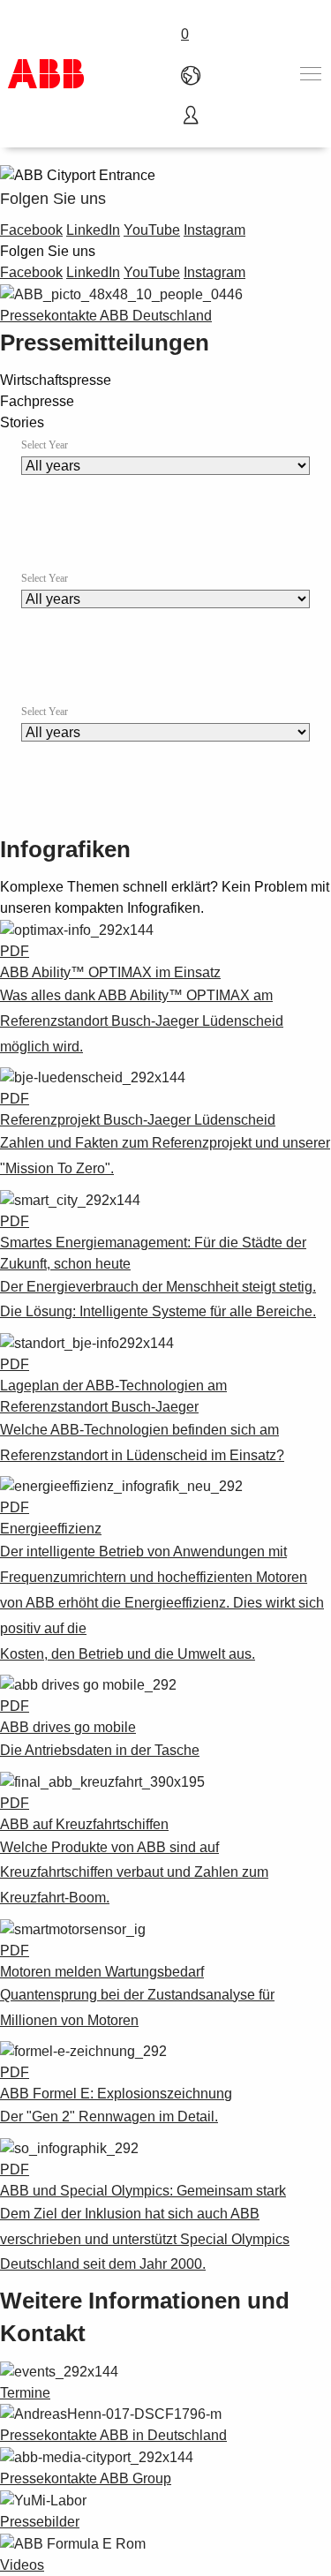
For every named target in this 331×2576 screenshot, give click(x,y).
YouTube (152, 230)
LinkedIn (93, 230)
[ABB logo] (46, 74)
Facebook (31, 230)
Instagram (214, 230)
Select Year (45, 445)
